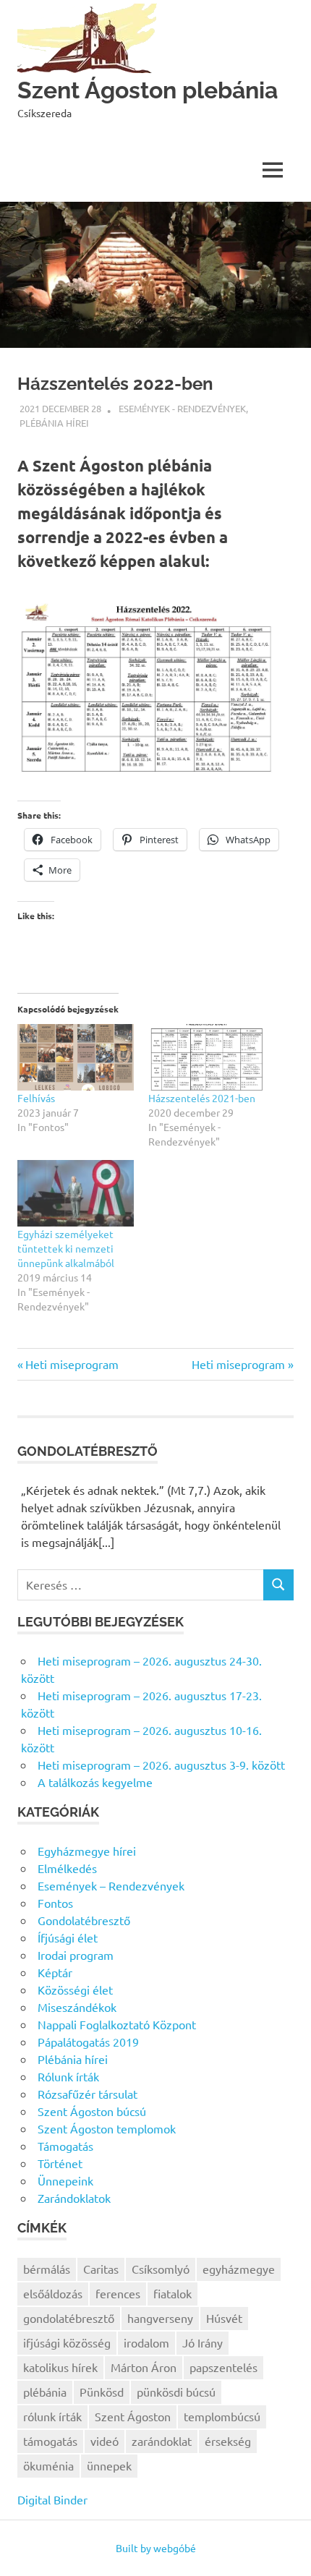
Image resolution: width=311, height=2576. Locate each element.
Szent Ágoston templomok (107, 2128)
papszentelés (223, 2367)
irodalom (146, 2342)
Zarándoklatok (74, 2198)
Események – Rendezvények (111, 1885)
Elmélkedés (67, 1868)
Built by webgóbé (156, 2548)
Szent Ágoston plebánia (148, 90)
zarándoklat (162, 2441)
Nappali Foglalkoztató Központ (117, 2024)
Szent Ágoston (133, 2416)
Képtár (55, 1972)
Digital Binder (52, 2499)
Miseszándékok (77, 2007)
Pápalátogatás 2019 (88, 2042)
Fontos (55, 1903)
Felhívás (36, 1098)
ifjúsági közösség (67, 2342)
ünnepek (109, 2465)
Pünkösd (102, 2392)
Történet (60, 2163)
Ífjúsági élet (68, 1937)
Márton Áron (144, 2367)
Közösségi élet (75, 1989)
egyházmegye (239, 2269)
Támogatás (65, 2146)
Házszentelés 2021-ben (202, 1098)
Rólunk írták (68, 2076)
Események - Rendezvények (182, 408)
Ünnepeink (65, 2180)
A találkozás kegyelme (95, 1782)
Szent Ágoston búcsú (92, 2111)
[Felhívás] (76, 1057)
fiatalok (172, 2293)
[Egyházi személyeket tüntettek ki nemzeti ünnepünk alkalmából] (76, 1193)
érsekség (228, 2441)
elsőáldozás (53, 2293)
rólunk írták (52, 2416)
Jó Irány (203, 2342)
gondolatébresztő (69, 2318)
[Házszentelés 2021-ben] (206, 1057)
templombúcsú (222, 2416)
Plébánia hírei (54, 423)
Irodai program (76, 1955)
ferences (118, 2293)
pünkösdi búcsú (176, 2392)
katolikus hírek (60, 2367)
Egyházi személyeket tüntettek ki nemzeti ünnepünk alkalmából (66, 1248)
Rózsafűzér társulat (88, 2094)
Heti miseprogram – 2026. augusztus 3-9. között (161, 1765)
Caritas (101, 2269)
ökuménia (48, 2465)
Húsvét (224, 2318)
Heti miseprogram (72, 1364)
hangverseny (160, 2318)
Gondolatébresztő (84, 1920)
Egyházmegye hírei (87, 1851)
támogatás (50, 2441)
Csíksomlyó (161, 2269)
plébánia (45, 2392)
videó (105, 2441)
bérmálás (47, 2269)
